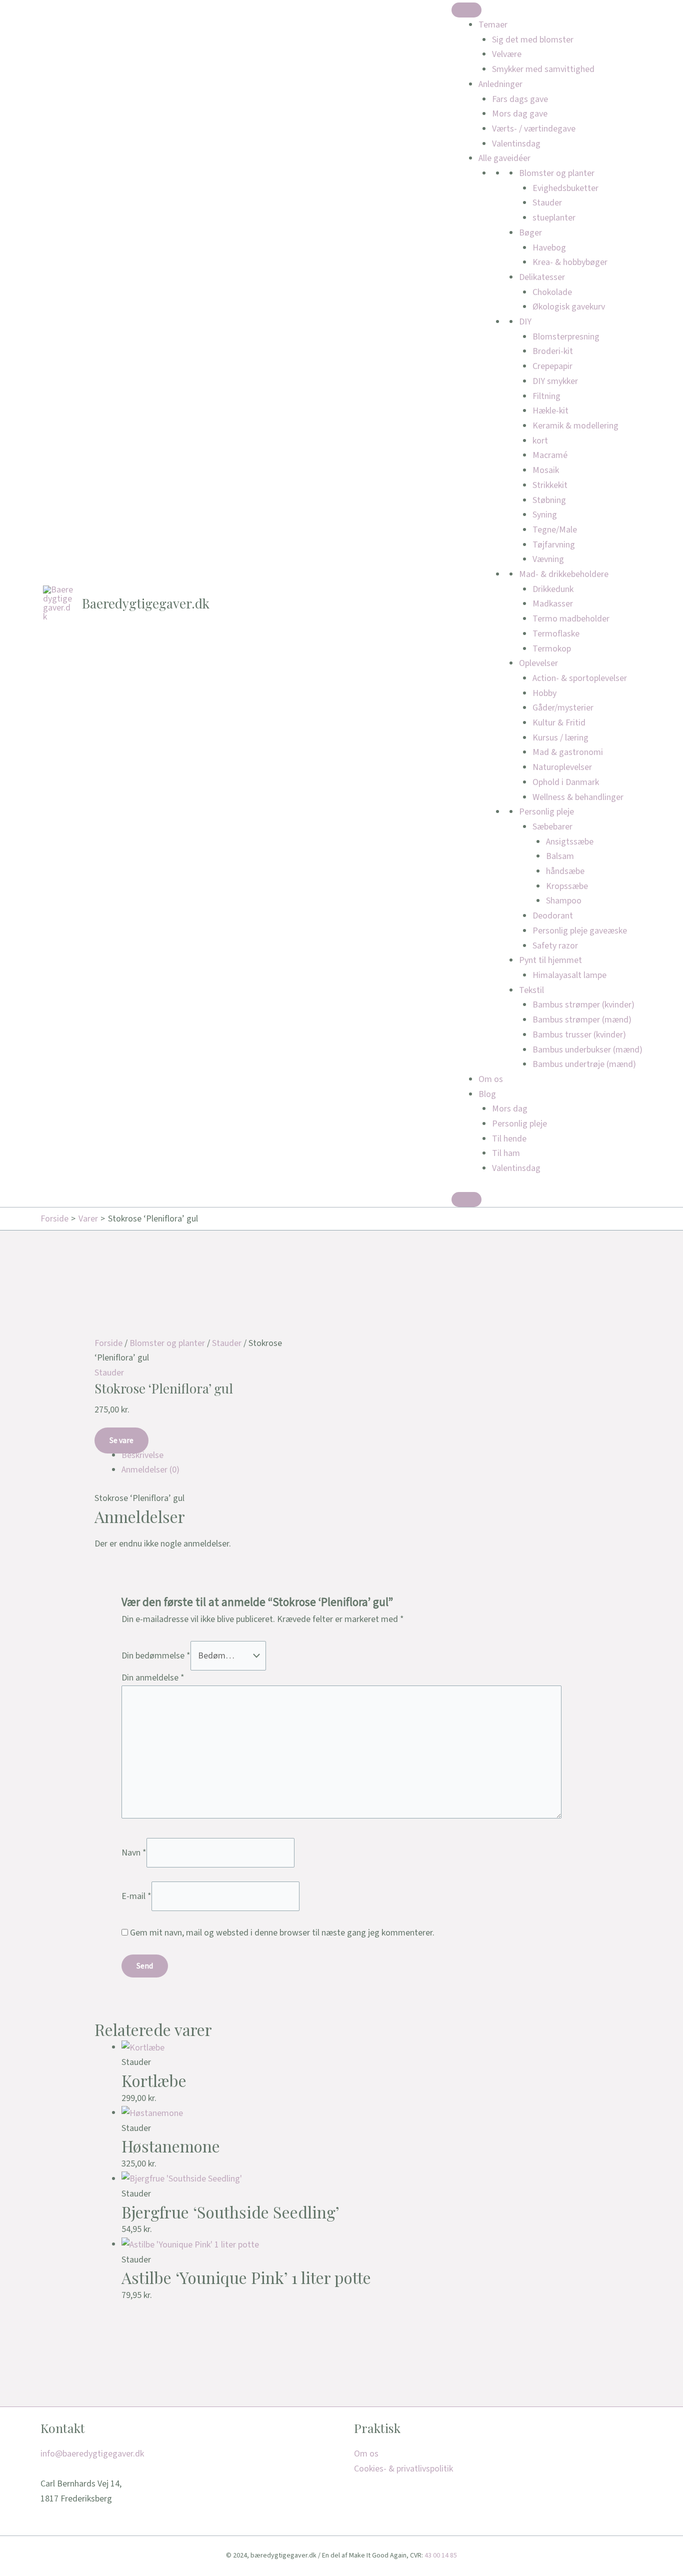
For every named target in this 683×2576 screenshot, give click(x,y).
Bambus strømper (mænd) (582, 1020)
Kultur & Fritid (559, 723)
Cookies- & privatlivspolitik (403, 2469)
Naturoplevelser (562, 767)
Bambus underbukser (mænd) (587, 1050)
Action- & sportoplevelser (580, 678)
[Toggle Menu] (466, 10)
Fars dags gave (520, 99)
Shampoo (564, 901)
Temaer (493, 25)
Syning (545, 515)
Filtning (546, 396)
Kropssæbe (567, 886)
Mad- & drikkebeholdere (564, 574)
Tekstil (531, 990)
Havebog (549, 248)
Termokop (552, 649)
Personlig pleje (546, 812)
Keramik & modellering (575, 426)
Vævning (548, 559)
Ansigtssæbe (570, 842)
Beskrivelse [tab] (142, 1455)
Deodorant (553, 916)
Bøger (530, 233)
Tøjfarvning (554, 545)
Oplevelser (538, 663)
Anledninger (500, 84)
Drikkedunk (553, 589)
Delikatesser (542, 277)
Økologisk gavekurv (569, 307)
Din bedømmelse (156, 1656)
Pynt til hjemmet (550, 960)
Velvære (507, 54)
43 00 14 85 (441, 2555)
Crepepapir (552, 366)
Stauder (547, 203)
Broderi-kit (553, 351)
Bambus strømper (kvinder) (583, 1005)
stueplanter (554, 218)
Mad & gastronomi (568, 752)
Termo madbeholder (571, 619)
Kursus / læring (560, 738)
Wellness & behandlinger (578, 797)
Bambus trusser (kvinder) (579, 1035)
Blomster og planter (557, 173)
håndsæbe (565, 871)
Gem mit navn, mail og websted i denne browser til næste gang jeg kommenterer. (282, 1933)
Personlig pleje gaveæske (580, 931)
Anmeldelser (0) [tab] (150, 1470)
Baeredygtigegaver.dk (146, 603)
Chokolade (552, 292)
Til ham (506, 1153)
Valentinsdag (516, 144)
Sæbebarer (552, 827)
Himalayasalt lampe (569, 975)
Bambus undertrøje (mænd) (584, 1064)
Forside (108, 1343)
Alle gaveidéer (504, 158)
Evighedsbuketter (565, 188)
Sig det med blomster (533, 40)
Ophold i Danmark (566, 782)
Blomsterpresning (566, 337)
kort (540, 441)
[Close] (466, 1199)
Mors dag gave (520, 114)
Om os (491, 1079)
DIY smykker (555, 381)
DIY (525, 322)
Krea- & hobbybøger (570, 262)
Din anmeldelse (153, 1678)
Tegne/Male (555, 530)
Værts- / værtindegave (534, 129)
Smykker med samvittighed (543, 69)
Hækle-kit (550, 411)
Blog (487, 1094)
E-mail (136, 1896)
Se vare (121, 1440)
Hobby (544, 693)
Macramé (550, 455)
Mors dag (510, 1109)
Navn (134, 1852)
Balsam (560, 856)
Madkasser (553, 604)
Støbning (549, 500)
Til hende (509, 1139)
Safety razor (555, 946)
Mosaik (546, 470)
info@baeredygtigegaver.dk (92, 2454)
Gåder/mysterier (563, 708)
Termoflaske (556, 634)
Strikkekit (550, 485)
